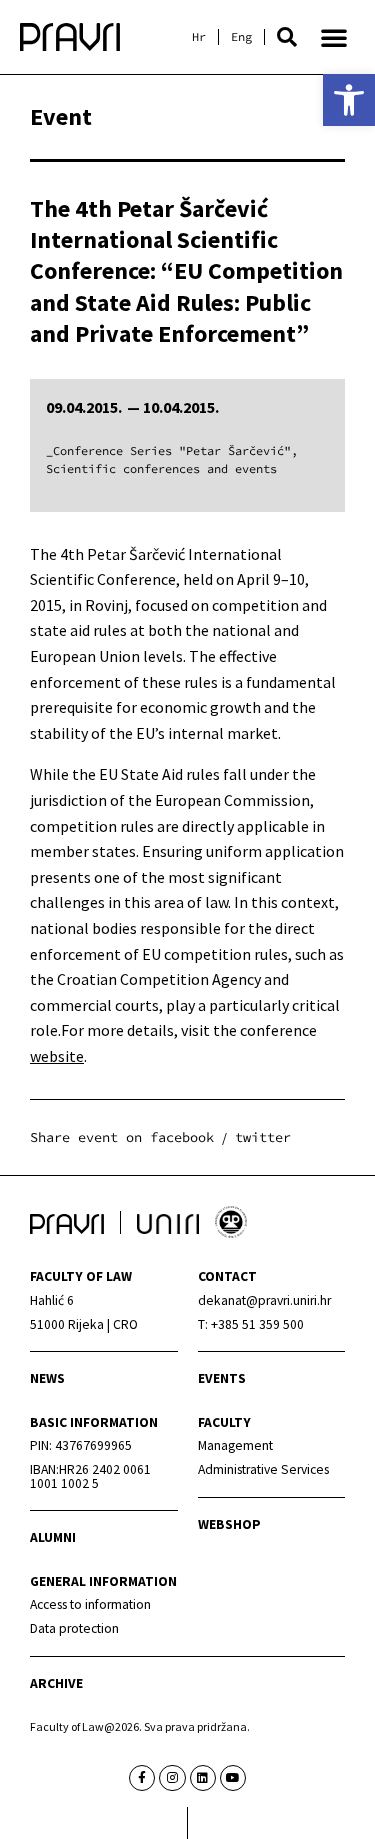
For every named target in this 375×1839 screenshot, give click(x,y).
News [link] (47, 1378)
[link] (349, 100)
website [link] (57, 1056)
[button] (287, 37)
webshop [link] (229, 1524)
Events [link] (222, 1378)
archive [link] (56, 1683)
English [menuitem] (241, 37)
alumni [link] (53, 1537)
